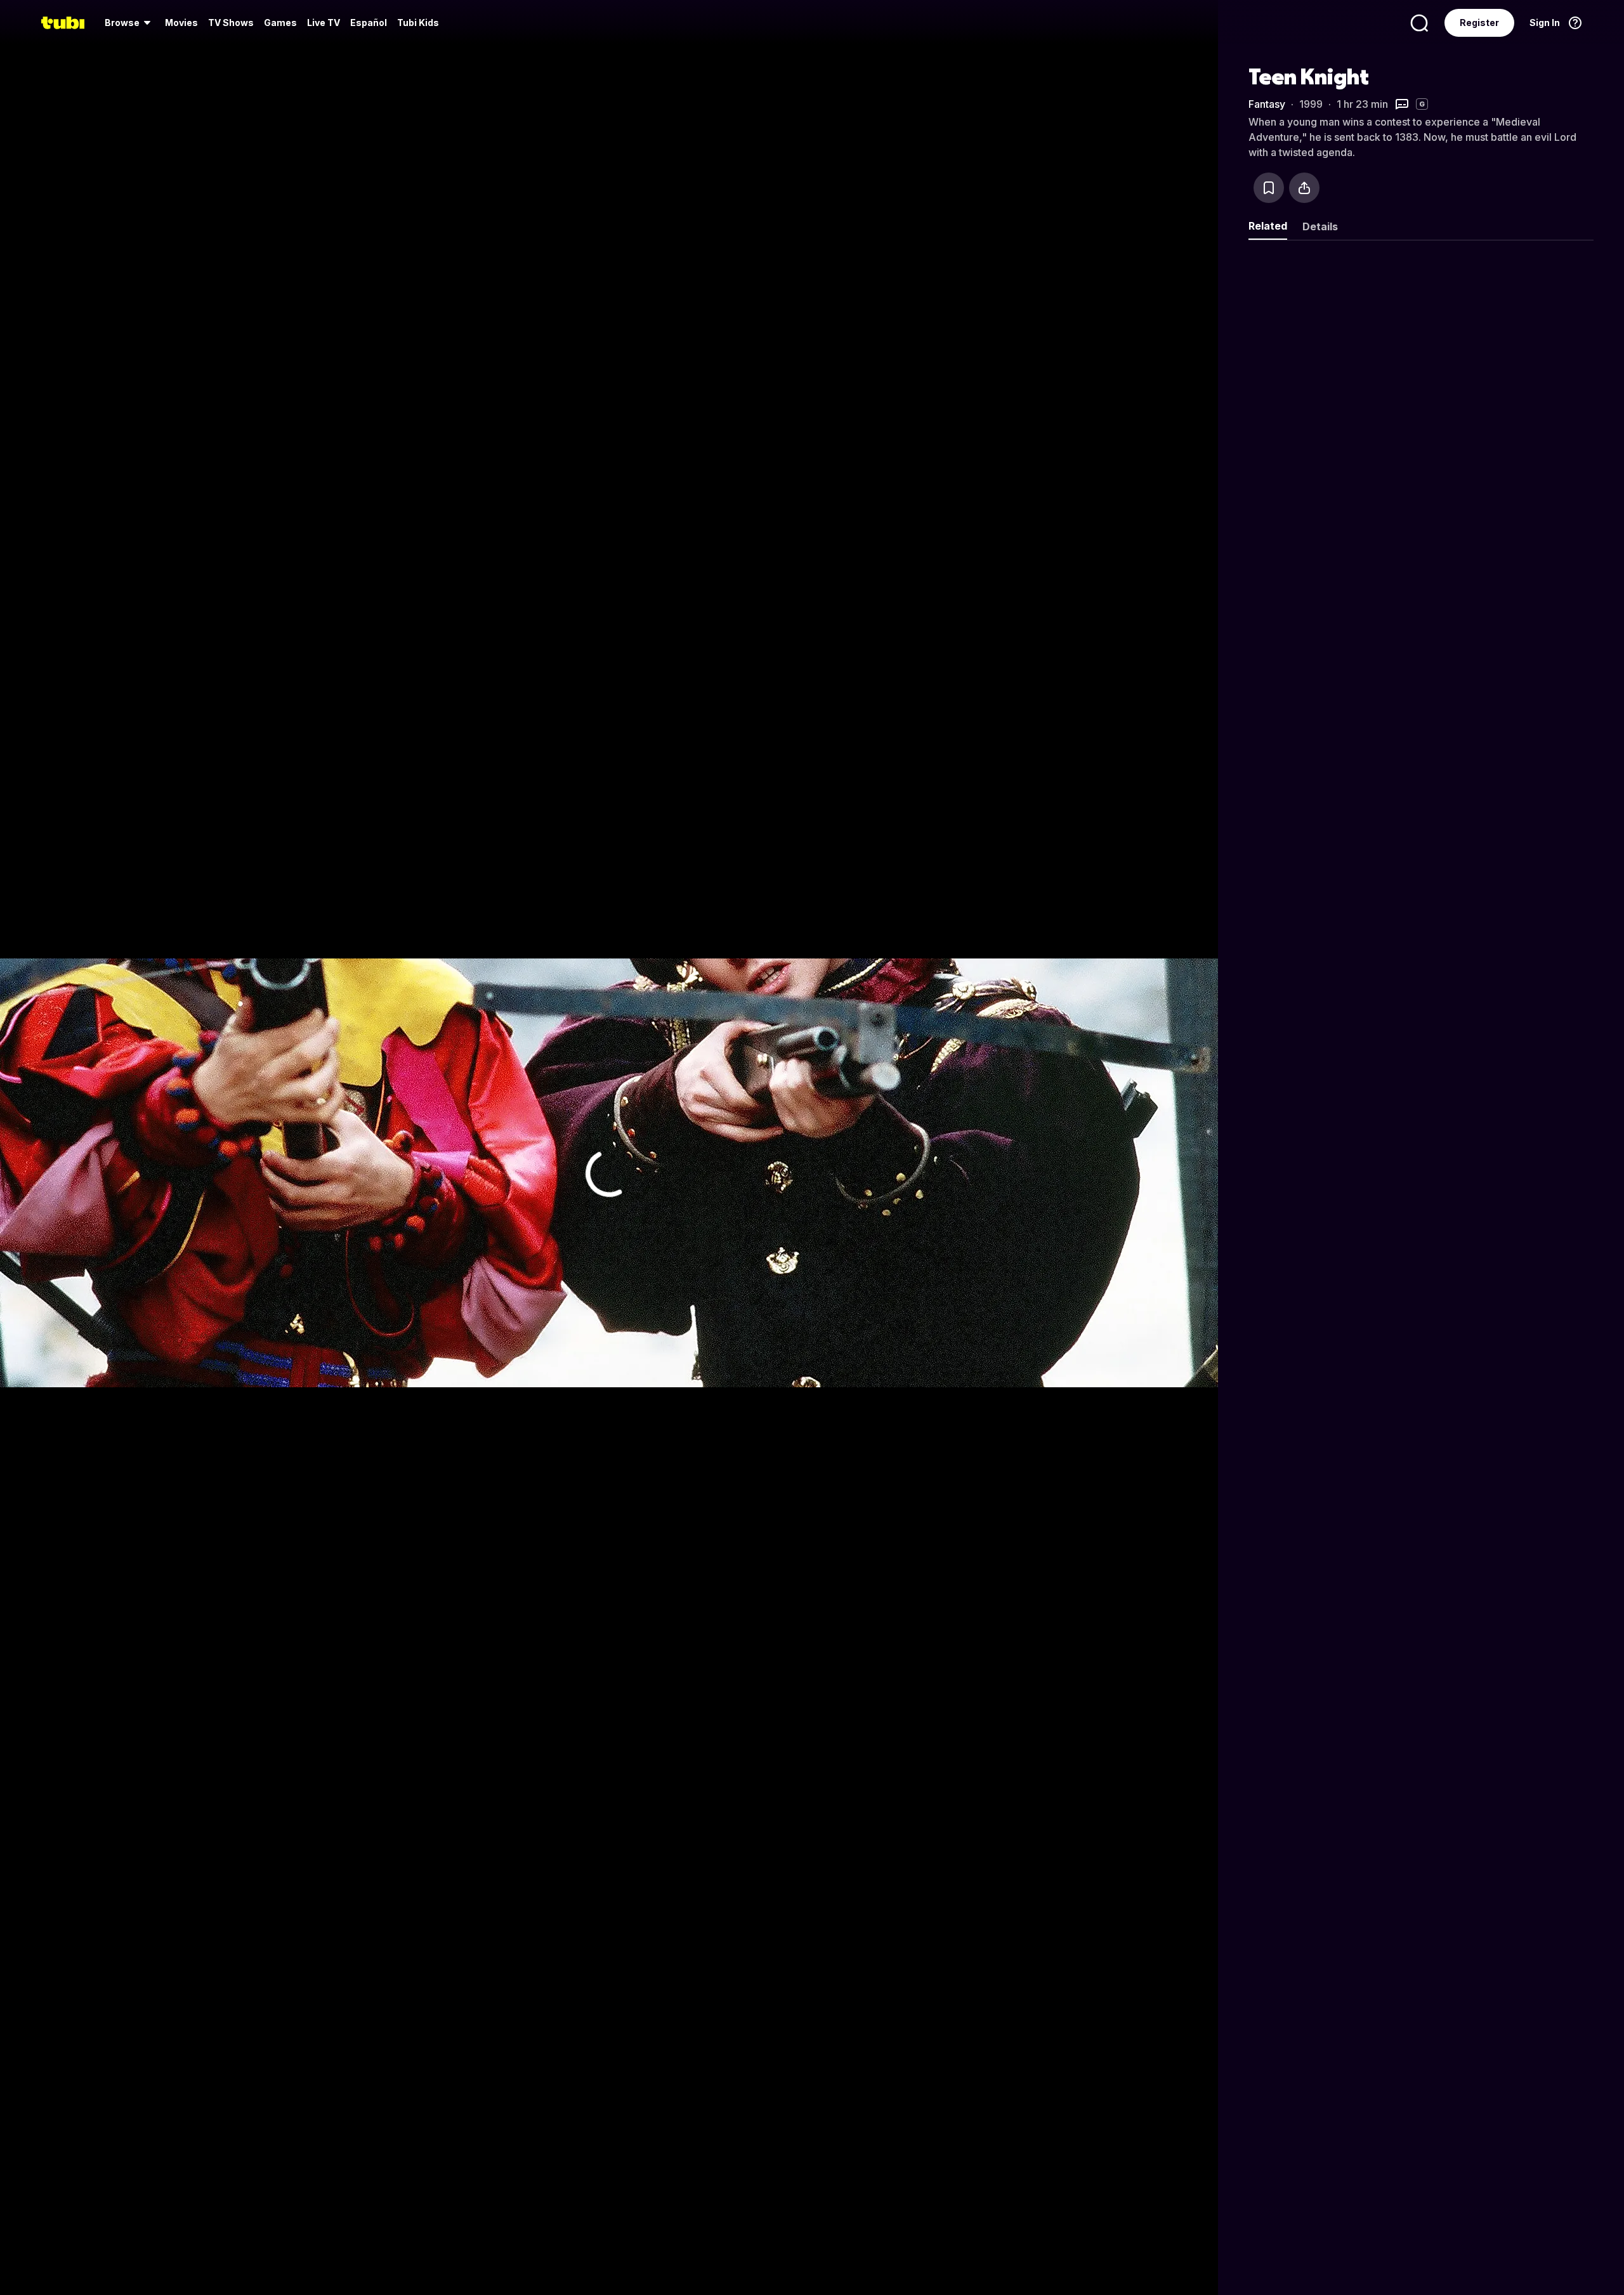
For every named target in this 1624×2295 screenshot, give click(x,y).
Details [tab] (1320, 226)
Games (280, 23)
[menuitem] (130, 23)
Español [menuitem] (369, 23)
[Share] (1304, 188)
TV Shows (231, 23)
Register (1479, 23)
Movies (181, 23)
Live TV (324, 23)
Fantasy (1267, 104)
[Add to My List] (1269, 188)
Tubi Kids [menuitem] (418, 23)
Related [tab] (1268, 226)
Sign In (1545, 23)
